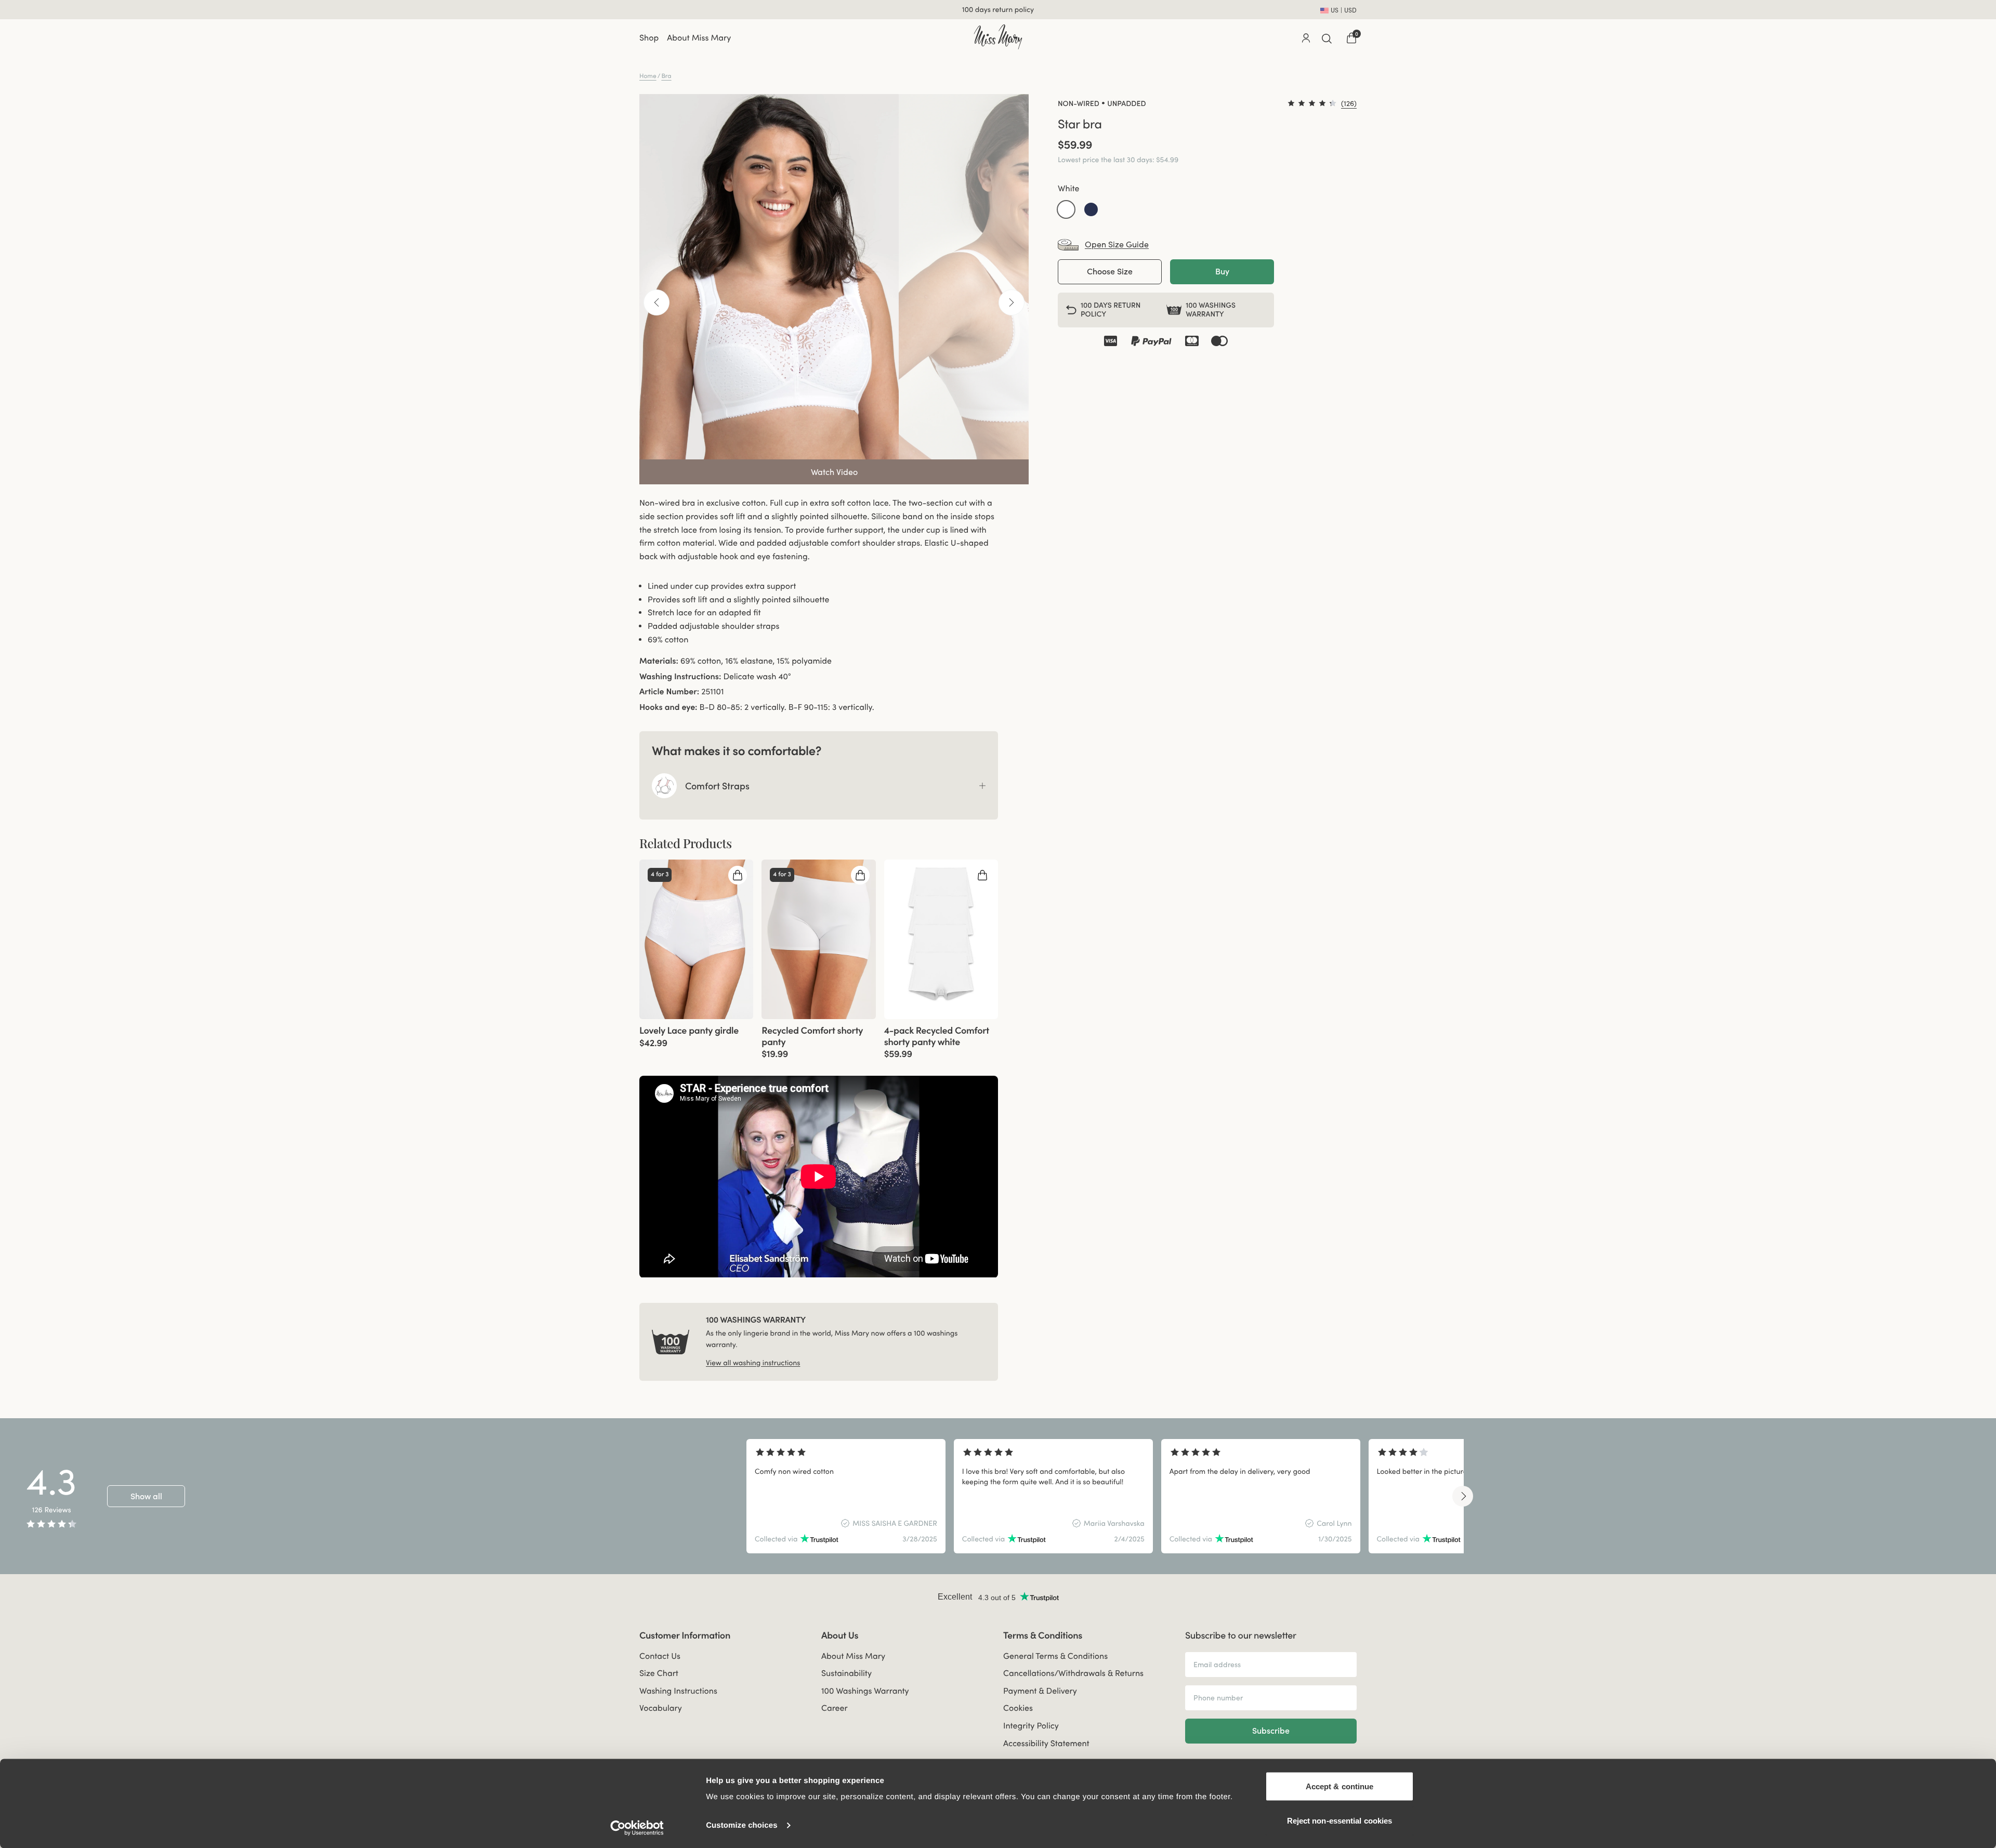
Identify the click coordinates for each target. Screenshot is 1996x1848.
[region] (1105, 1496)
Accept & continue (1340, 1786)
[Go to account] (1306, 38)
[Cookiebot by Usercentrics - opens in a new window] (637, 1828)
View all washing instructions (753, 1363)
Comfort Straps (717, 786)
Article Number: (669, 692)
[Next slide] (1463, 1496)
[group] (696, 939)
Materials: (659, 661)
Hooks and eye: (668, 707)
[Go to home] (998, 37)
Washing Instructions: (680, 677)
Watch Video (834, 472)
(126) (1349, 103)
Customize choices (742, 1825)
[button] (1066, 209)
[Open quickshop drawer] (738, 875)
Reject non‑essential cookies (1340, 1820)
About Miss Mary (699, 38)
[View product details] (696, 1034)
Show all (146, 1496)
